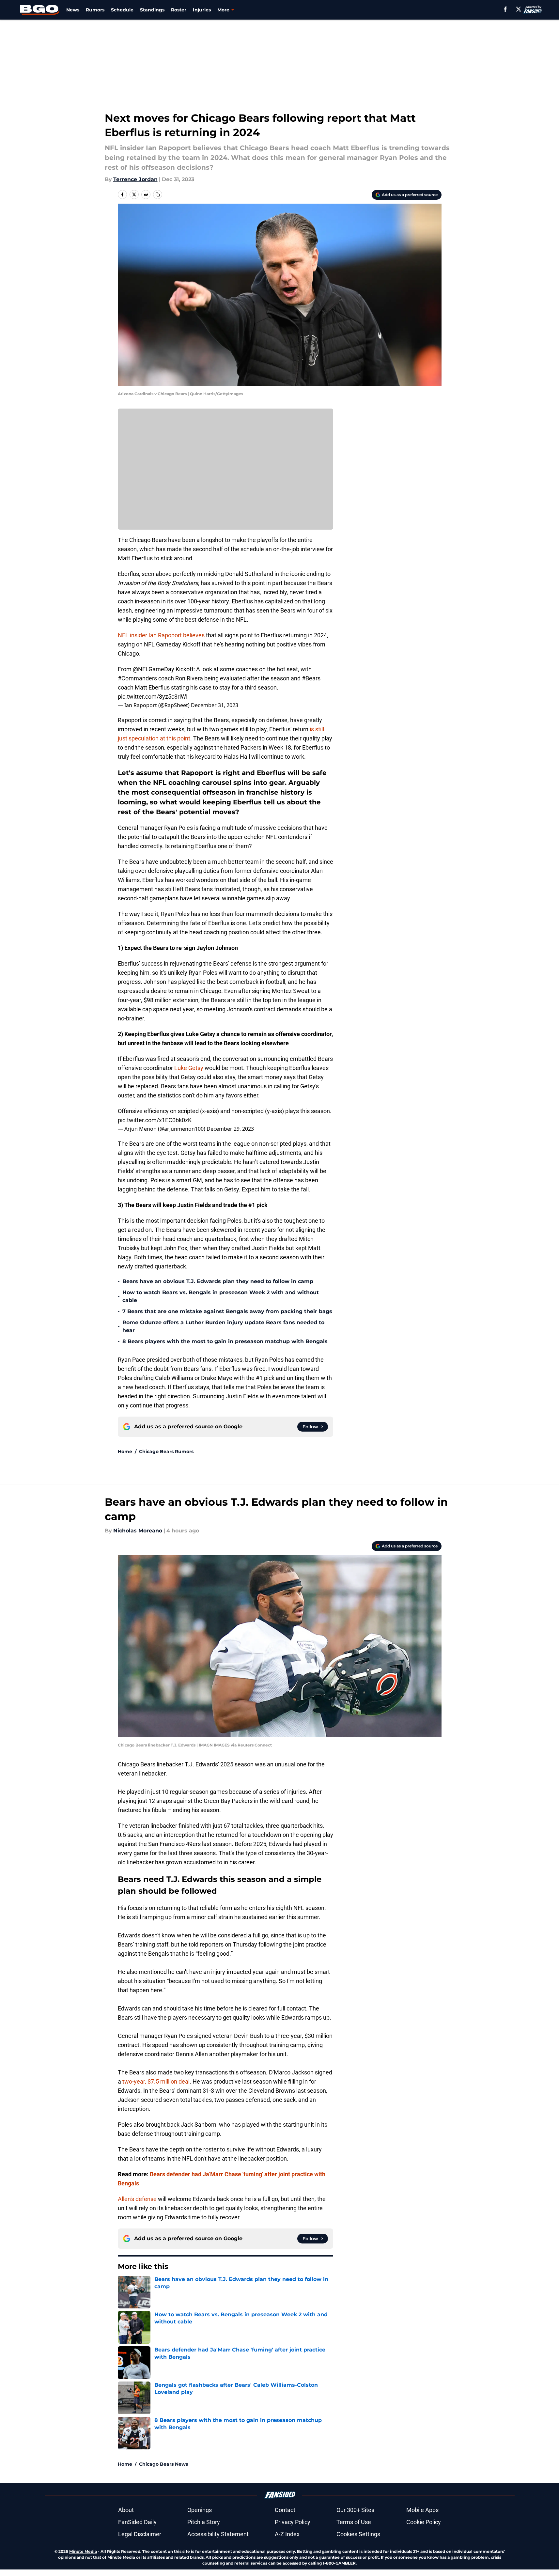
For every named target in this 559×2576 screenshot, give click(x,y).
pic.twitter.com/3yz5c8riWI (153, 697)
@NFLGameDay (154, 669)
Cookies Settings (358, 2534)
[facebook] (505, 9)
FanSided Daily (137, 2522)
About (126, 2510)
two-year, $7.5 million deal (156, 2081)
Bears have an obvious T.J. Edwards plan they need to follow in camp (218, 1281)
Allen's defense (137, 2199)
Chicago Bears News (163, 2464)
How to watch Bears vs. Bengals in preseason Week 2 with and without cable (221, 1296)
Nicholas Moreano (138, 1531)
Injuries (202, 10)
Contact (285, 2510)
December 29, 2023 (230, 1129)
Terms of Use (354, 2522)
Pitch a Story (204, 2522)
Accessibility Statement (218, 2534)
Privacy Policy (293, 2522)
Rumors (95, 10)
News (73, 10)
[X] (519, 9)
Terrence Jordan (135, 179)
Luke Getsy (189, 1068)
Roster (179, 10)
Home (125, 1451)
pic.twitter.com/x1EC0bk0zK (155, 1120)
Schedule (122, 10)
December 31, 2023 (215, 705)
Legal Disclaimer (140, 2534)
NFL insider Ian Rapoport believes (161, 635)
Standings (152, 10)
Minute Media (83, 2551)
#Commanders (137, 678)
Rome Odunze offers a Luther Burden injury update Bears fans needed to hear (223, 1326)
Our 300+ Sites (355, 2510)
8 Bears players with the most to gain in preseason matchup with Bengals (225, 1341)
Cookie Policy (424, 2522)
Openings (200, 2510)
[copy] (158, 194)
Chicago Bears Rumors (166, 1451)
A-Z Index (287, 2534)
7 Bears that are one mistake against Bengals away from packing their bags (227, 1311)
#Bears (311, 678)
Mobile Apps (422, 2510)
